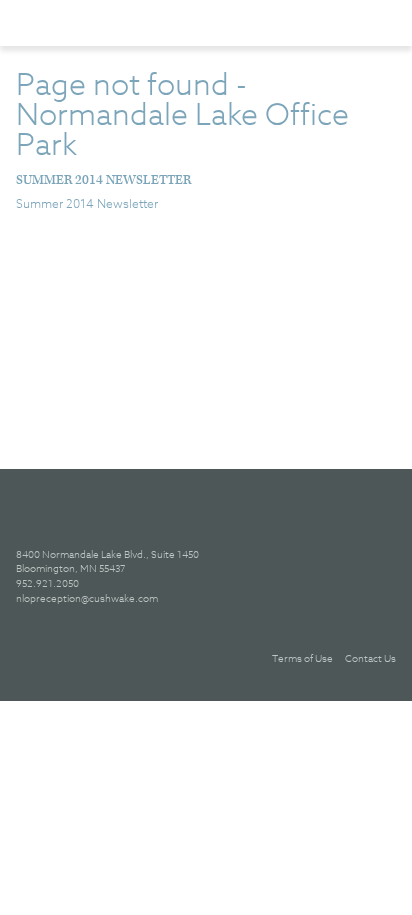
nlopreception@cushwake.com (87, 598)
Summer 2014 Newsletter (103, 180)
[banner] (119, 22)
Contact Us (370, 658)
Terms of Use (302, 658)
